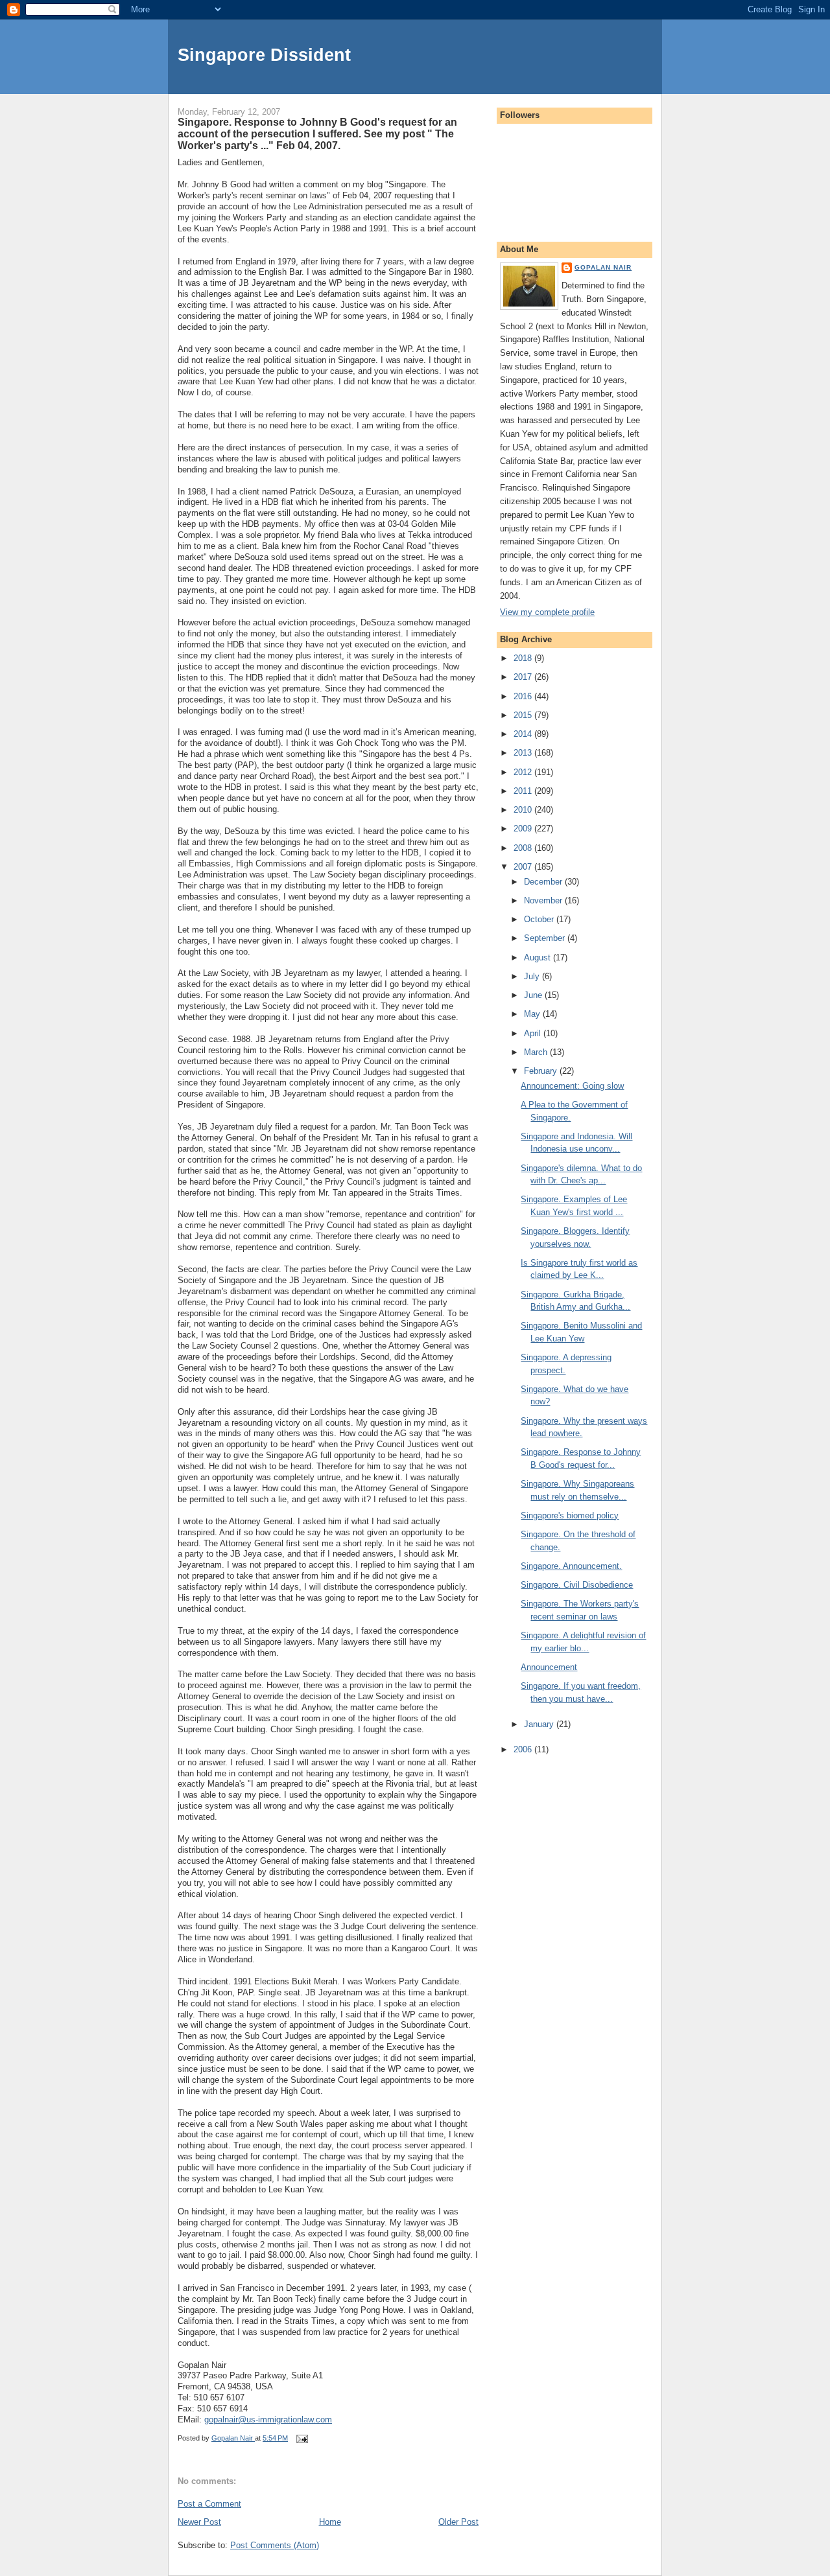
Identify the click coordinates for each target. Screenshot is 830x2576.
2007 (524, 867)
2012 (524, 772)
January (540, 1724)
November (544, 900)
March (537, 1052)
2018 (524, 658)
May (533, 1014)
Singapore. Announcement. (571, 1566)
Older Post (458, 2522)
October (540, 919)
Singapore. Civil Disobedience (577, 1585)
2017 (524, 677)
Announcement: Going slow (572, 1086)
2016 (524, 696)
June (534, 995)
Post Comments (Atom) (275, 2545)
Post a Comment (209, 2504)
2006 (524, 1749)
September (546, 938)
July (533, 976)
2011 (524, 791)
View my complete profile (547, 612)
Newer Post (199, 2522)
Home (330, 2522)
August (539, 957)
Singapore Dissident (264, 55)
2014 (524, 734)
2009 (524, 829)
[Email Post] (301, 2438)
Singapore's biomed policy (570, 1515)
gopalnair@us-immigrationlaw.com (268, 2419)
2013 (524, 753)
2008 (524, 848)
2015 (524, 715)
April (534, 1033)
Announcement (549, 1667)
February (542, 1071)
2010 (524, 810)
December (544, 882)
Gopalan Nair (603, 267)
